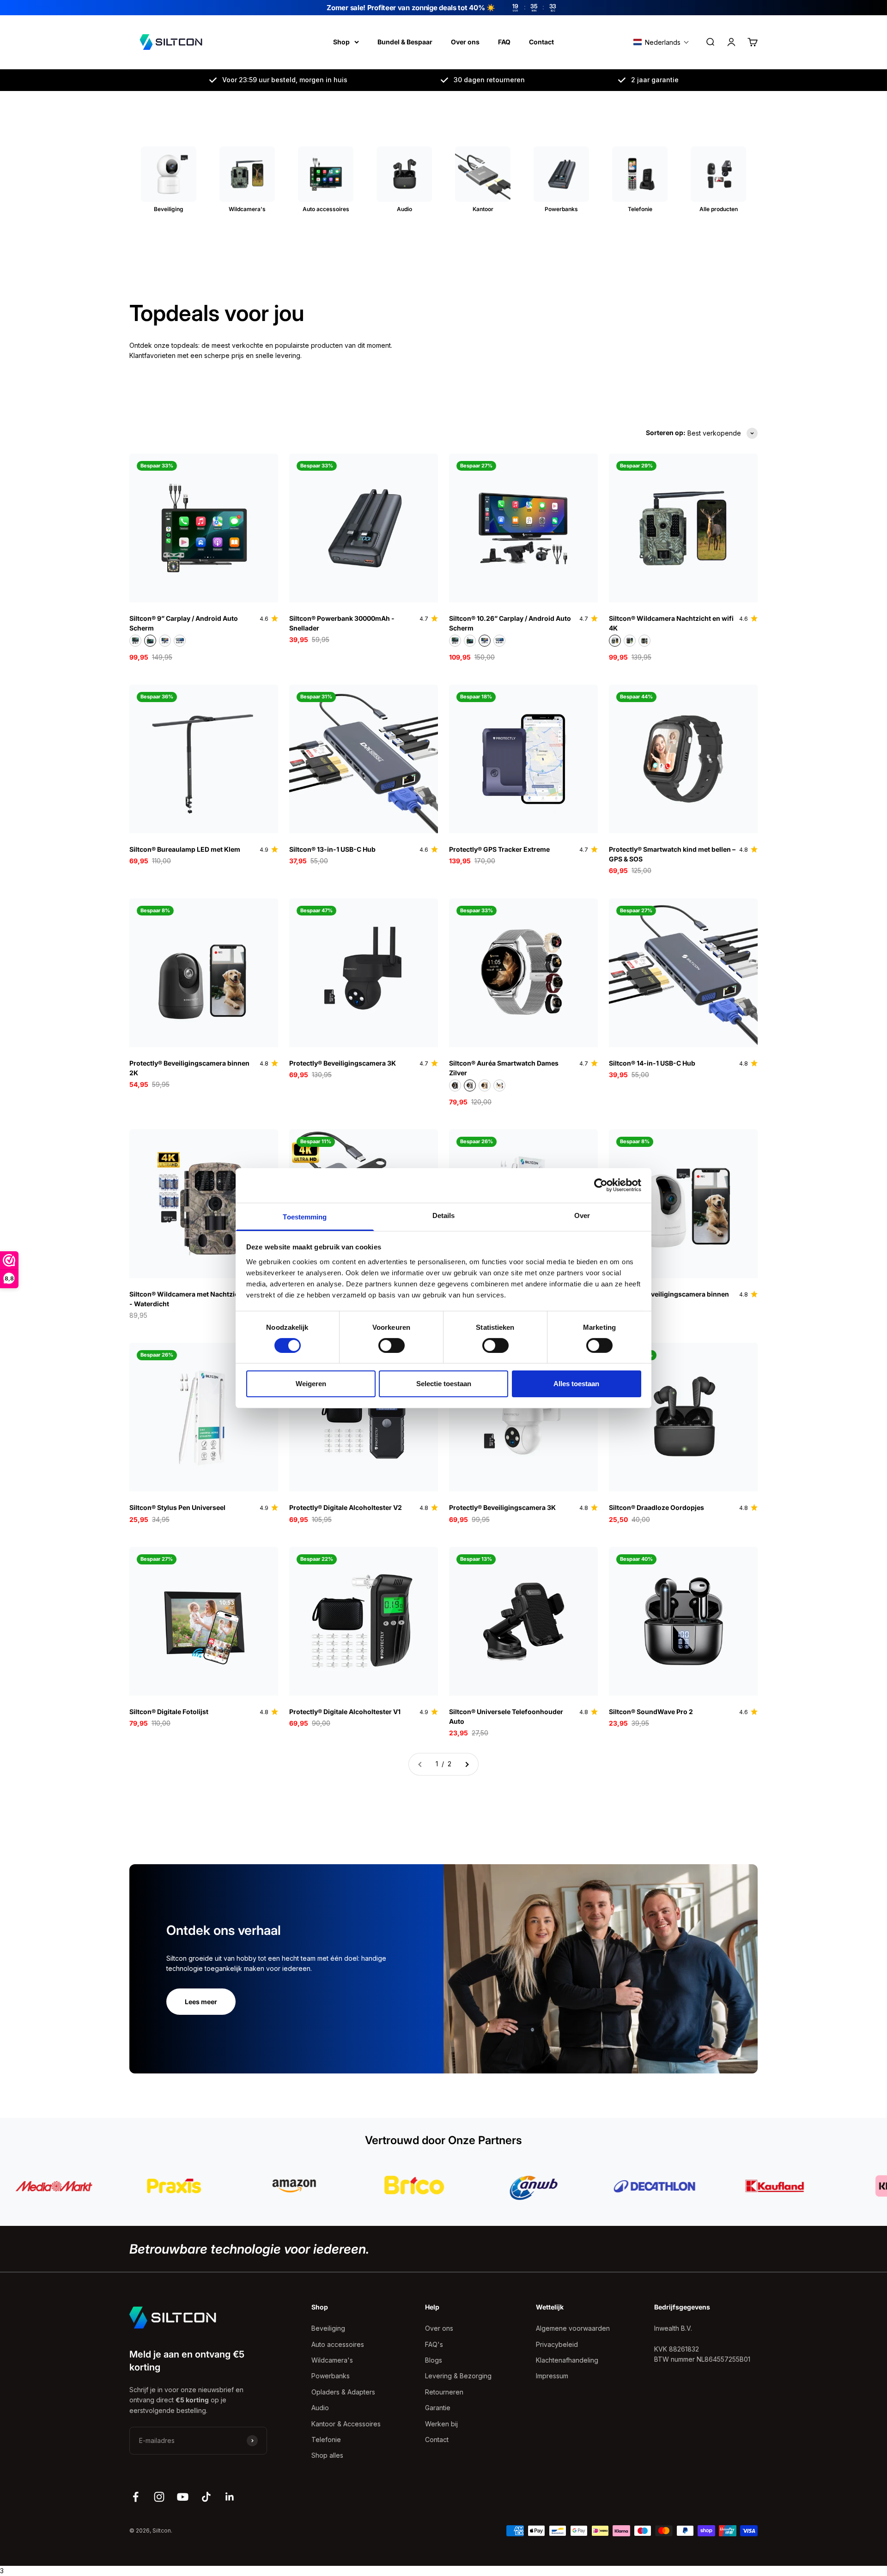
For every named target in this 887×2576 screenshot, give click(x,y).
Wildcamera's (332, 2360)
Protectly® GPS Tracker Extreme (499, 849)
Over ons (465, 42)
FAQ (504, 42)
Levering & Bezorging (458, 2376)
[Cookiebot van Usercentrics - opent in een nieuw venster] (601, 1185)
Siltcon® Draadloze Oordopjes (656, 1507)
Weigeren (311, 1384)
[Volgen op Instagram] (159, 2497)
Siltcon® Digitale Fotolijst (169, 1712)
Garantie (438, 2408)
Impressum (552, 2376)
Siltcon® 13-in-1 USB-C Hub (332, 849)
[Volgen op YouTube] (183, 2497)
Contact (541, 42)
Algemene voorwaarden (573, 2328)
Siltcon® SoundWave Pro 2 (651, 1712)
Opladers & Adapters (343, 2392)
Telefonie (326, 2440)
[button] (661, 42)
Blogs (434, 2360)
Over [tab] (582, 1215)
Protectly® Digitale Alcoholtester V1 (345, 1712)
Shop (341, 42)
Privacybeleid (557, 2344)
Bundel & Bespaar (405, 42)
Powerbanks (331, 2376)
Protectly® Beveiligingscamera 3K (343, 1063)
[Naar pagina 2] (467, 1764)
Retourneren (444, 2392)
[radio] (135, 641)
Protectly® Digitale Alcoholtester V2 (346, 1507)
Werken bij (441, 2424)
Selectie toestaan (444, 1384)
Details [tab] (444, 1215)
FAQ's (434, 2344)
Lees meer (201, 2002)
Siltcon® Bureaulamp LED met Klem (185, 849)
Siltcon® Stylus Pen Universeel (177, 1507)
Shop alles (327, 2455)
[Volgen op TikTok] (206, 2497)
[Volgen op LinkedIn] (230, 2497)
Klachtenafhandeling (567, 2360)
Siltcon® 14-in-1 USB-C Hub (652, 1063)
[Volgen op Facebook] (136, 2497)
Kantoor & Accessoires (346, 2424)
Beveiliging (328, 2328)
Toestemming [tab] (305, 1216)
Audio (320, 2408)
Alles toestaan (576, 1384)
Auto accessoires (338, 2344)
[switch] (392, 1346)
